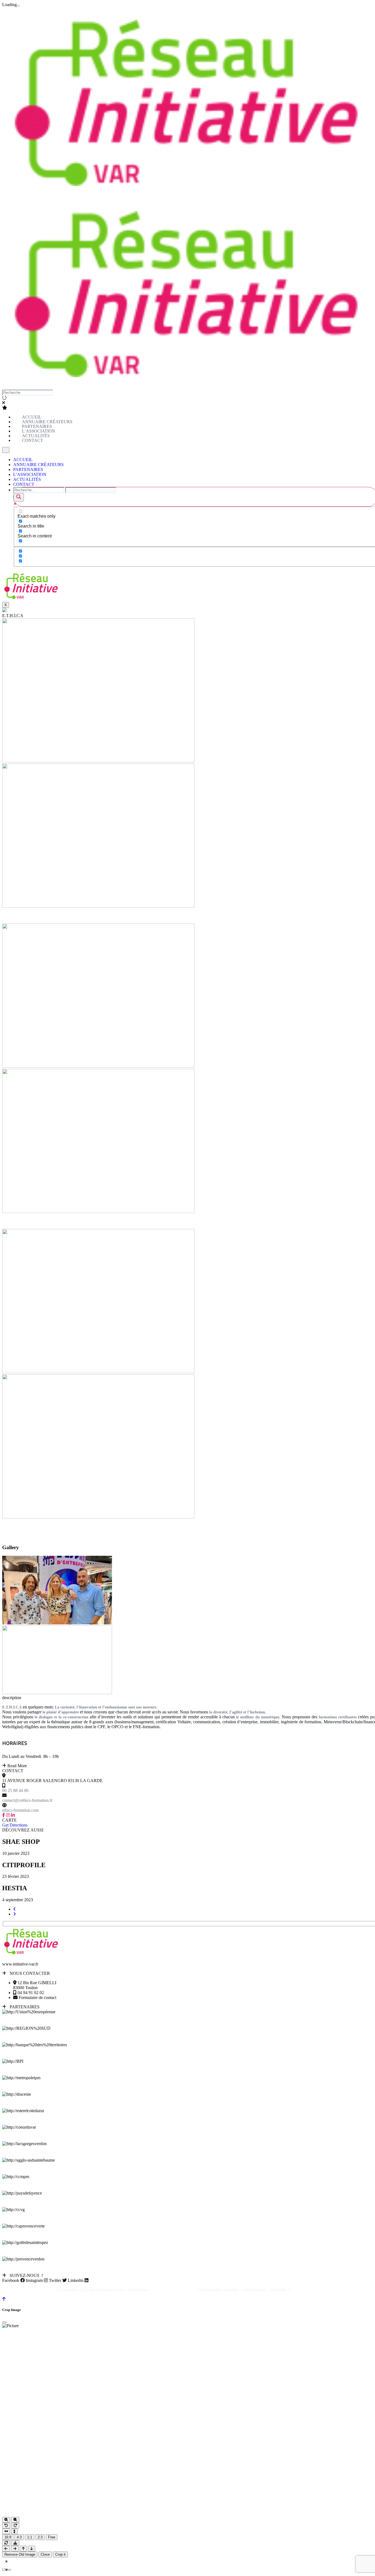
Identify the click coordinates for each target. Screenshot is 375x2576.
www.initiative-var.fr (20, 1964)
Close (45, 2554)
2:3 (40, 2537)
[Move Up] (23, 2549)
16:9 (8, 2537)
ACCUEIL (23, 460)
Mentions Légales (308, 2290)
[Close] (4, 2322)
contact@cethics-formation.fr (27, 1800)
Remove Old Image (20, 2554)
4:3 (19, 2537)
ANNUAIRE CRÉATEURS (38, 465)
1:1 (30, 2537)
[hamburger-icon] (6, 450)
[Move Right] (15, 2549)
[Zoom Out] (15, 2520)
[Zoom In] (6, 2520)
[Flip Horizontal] (6, 2531)
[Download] (15, 2543)
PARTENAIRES (28, 469)
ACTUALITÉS (27, 479)
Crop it (60, 2554)
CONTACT (24, 484)
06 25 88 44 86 (15, 1790)
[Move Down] (32, 2549)
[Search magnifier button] (19, 497)
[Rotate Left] (6, 2526)
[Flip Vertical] (14, 2531)
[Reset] (6, 2543)
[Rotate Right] (15, 2526)
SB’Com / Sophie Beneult (172, 2290)
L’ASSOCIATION (30, 474)
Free (52, 2537)
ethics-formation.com (20, 1810)
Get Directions (15, 1825)
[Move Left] (6, 2549)
